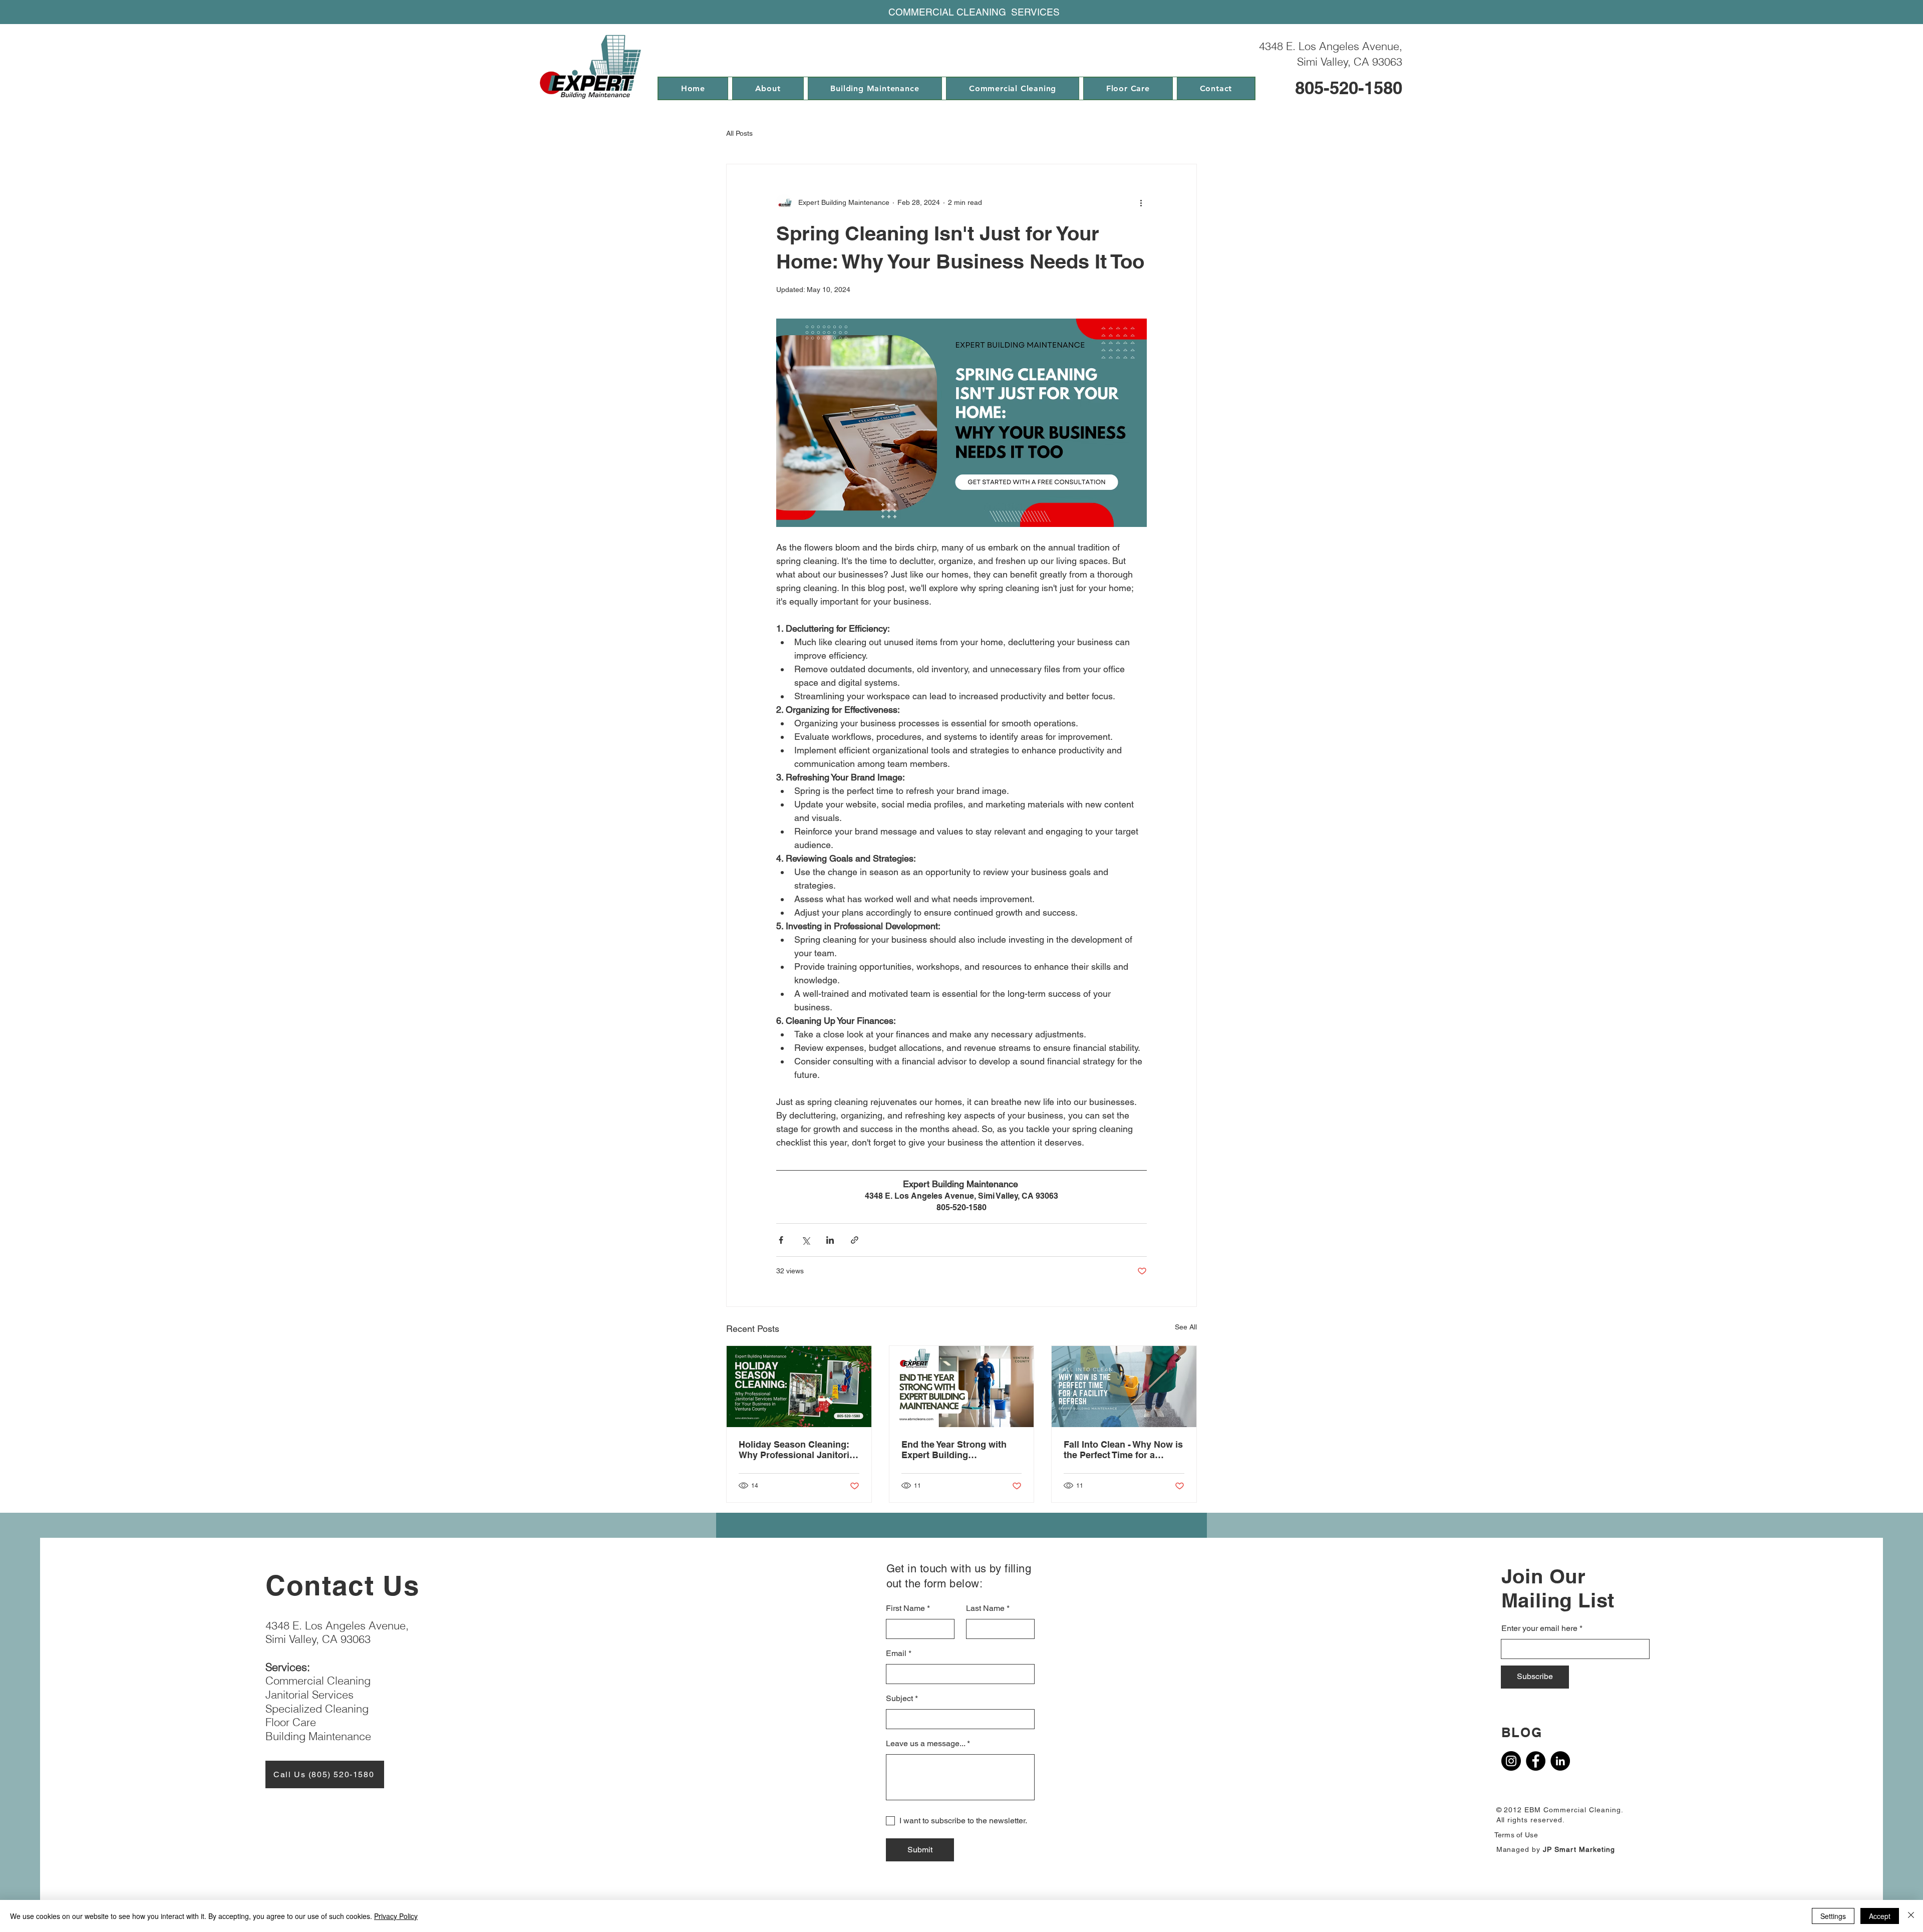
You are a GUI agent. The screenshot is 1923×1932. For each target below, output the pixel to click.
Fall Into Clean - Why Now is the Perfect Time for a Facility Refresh (1123, 1450)
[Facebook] (1536, 1761)
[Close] (1911, 1916)
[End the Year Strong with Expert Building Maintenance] (962, 1387)
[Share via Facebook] (781, 1240)
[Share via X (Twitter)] (806, 1240)
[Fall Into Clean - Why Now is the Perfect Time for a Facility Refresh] (1124, 1387)
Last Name (985, 1608)
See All (1186, 1327)
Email (896, 1653)
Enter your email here (1539, 1628)
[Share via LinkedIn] (830, 1240)
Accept (1880, 1916)
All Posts (739, 133)
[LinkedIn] (1560, 1761)
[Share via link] (855, 1240)
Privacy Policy (396, 1916)
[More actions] (1141, 202)
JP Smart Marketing (1579, 1849)
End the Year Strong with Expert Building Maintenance (954, 1450)
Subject (899, 1699)
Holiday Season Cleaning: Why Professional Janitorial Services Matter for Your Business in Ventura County (798, 1450)
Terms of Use (1516, 1835)
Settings (1833, 1916)
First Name (905, 1608)
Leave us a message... (925, 1744)
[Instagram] (1511, 1761)
